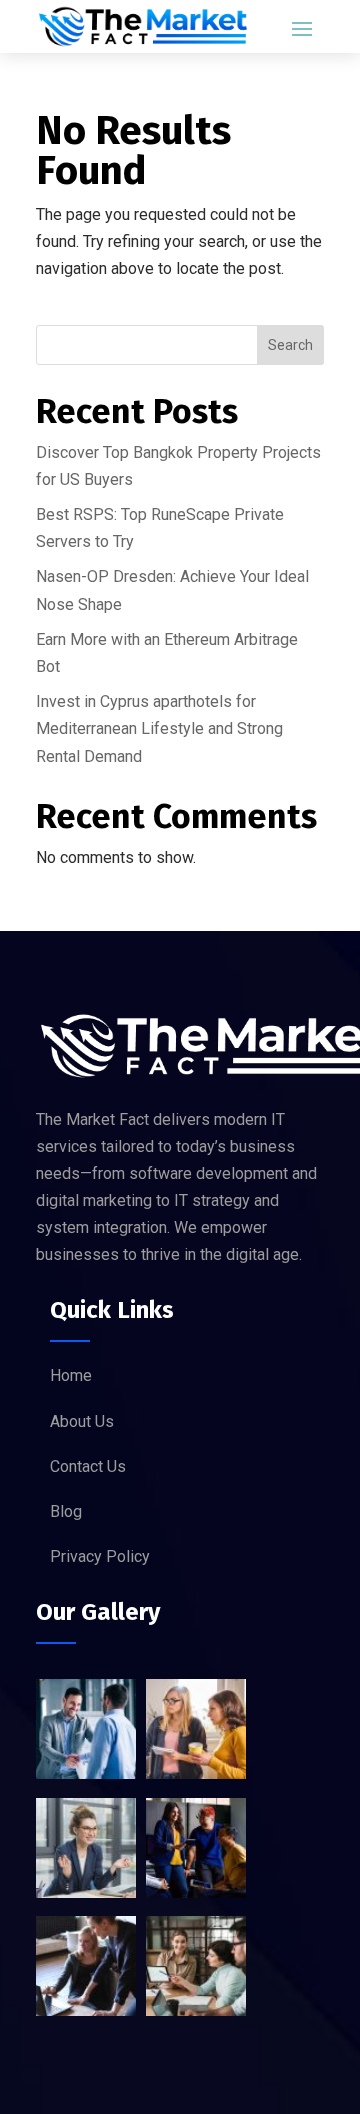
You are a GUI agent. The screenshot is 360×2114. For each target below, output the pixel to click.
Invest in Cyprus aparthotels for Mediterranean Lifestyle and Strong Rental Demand (159, 728)
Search (290, 345)
